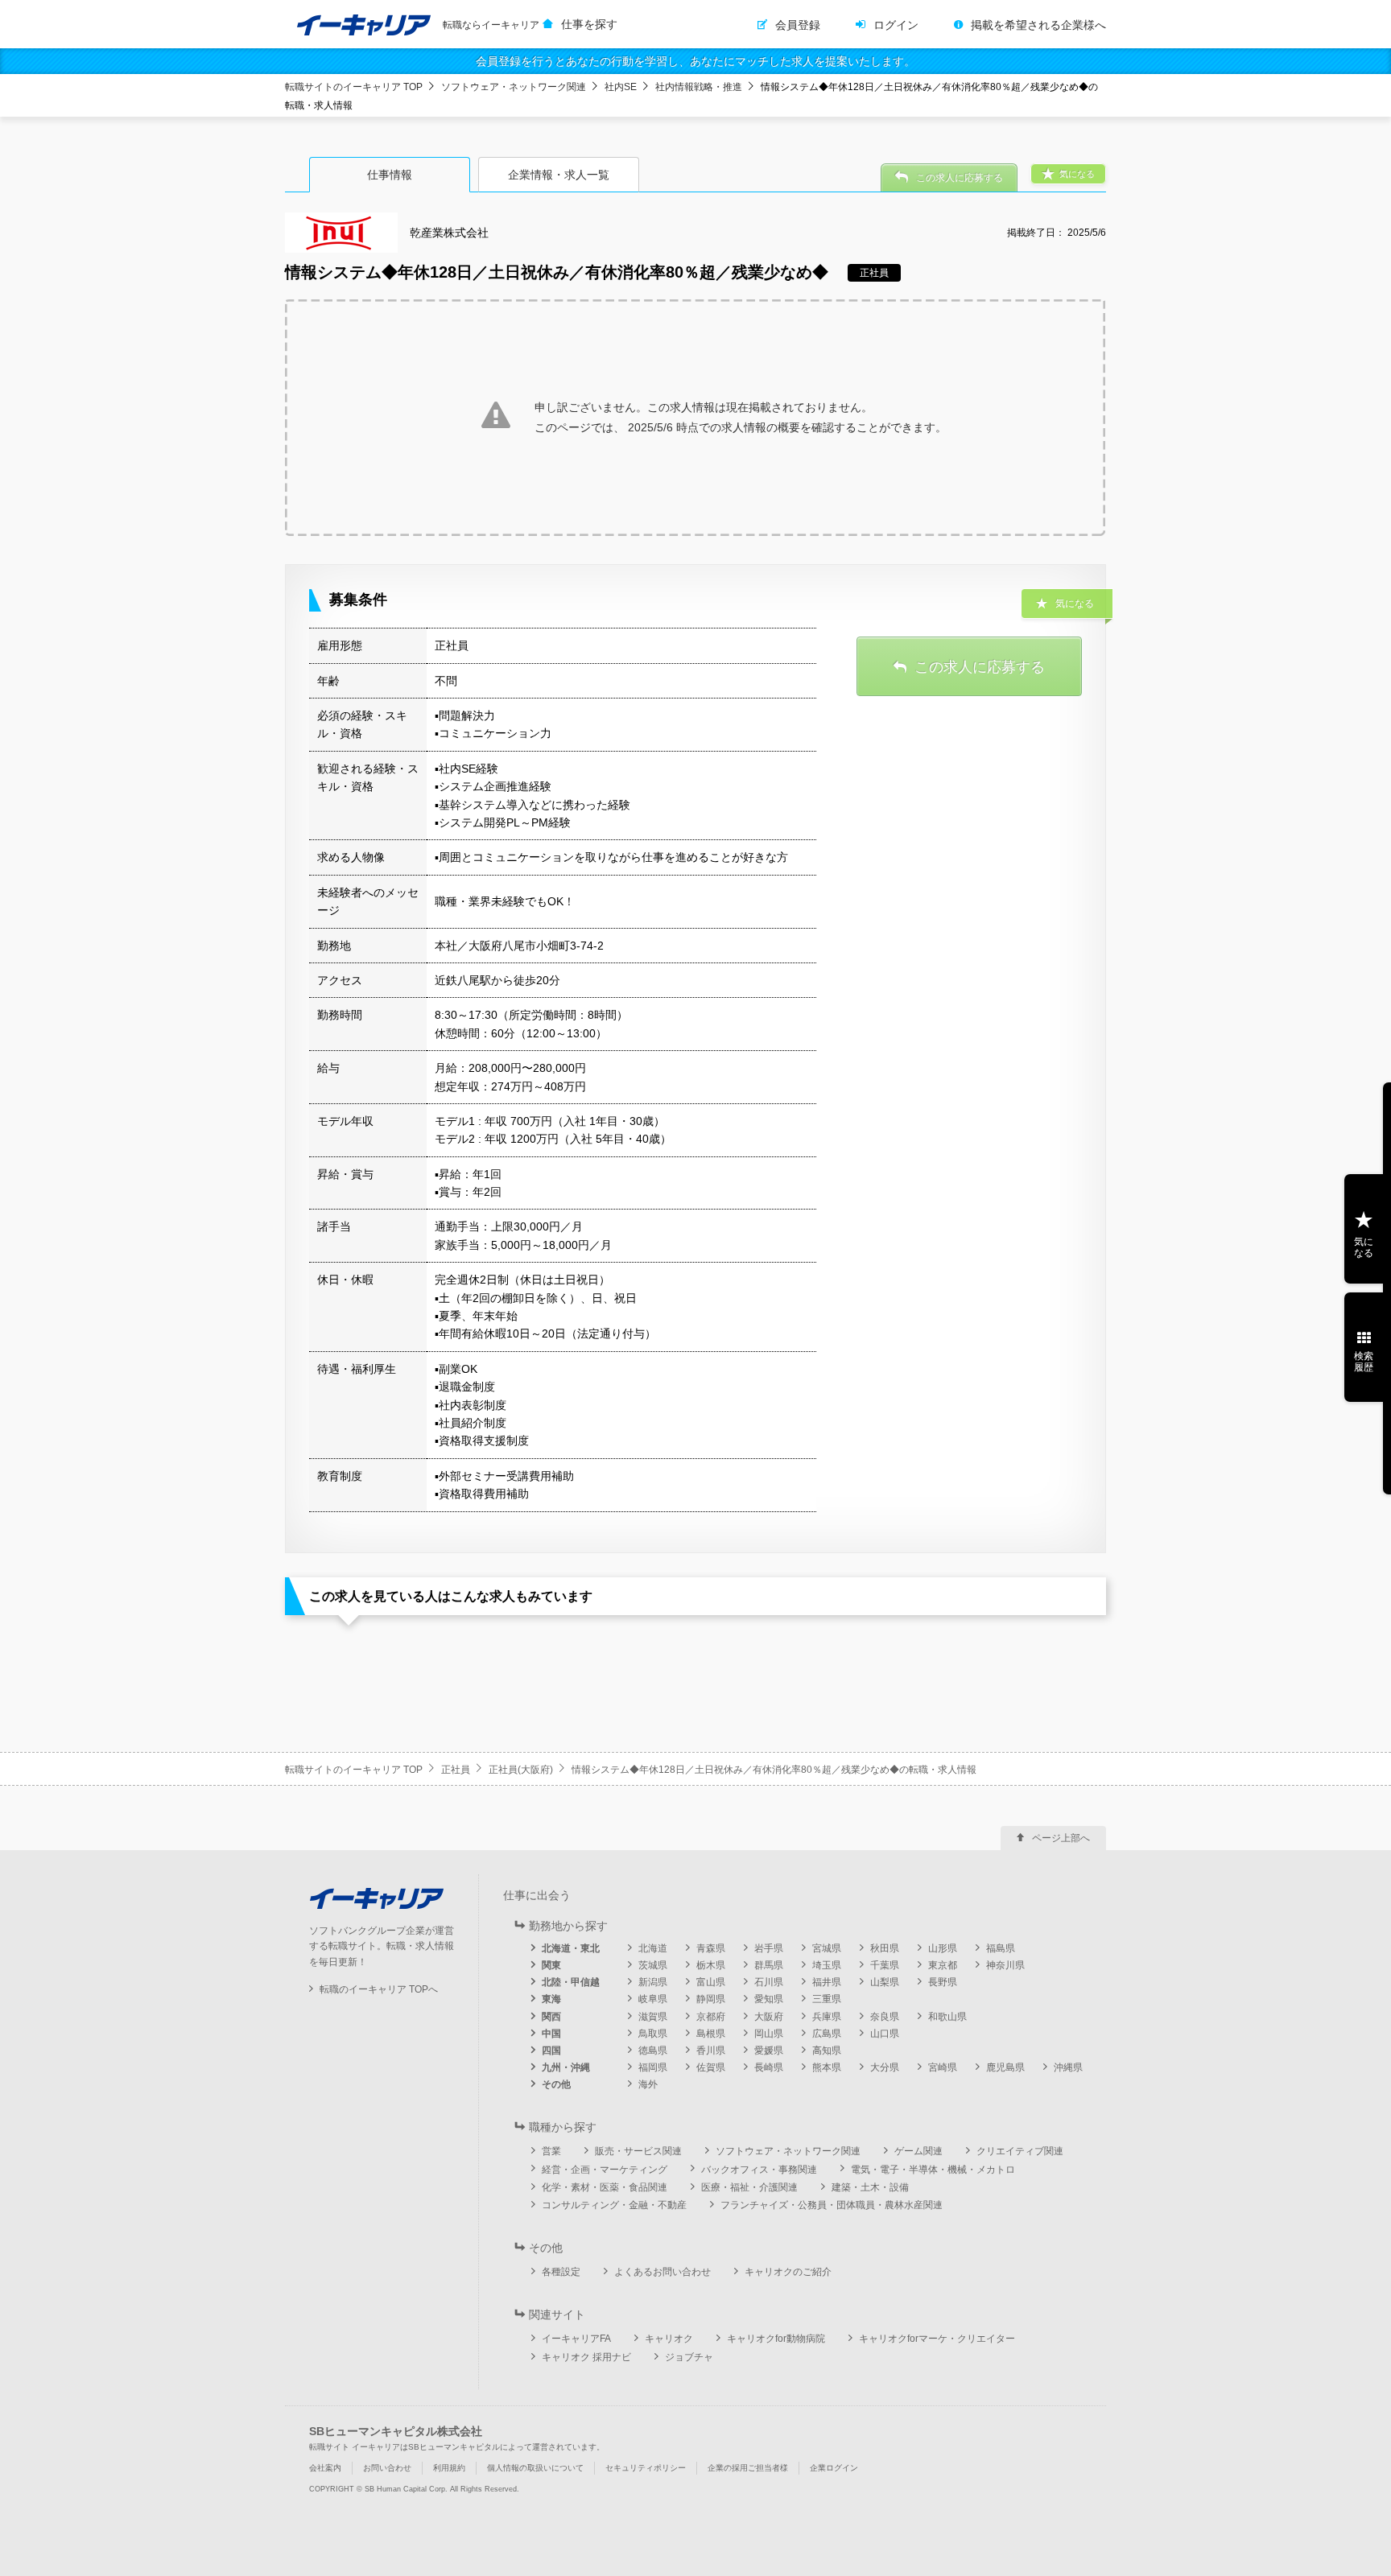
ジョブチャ (689, 2357)
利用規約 (449, 2468)
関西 (551, 2017)
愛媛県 (769, 2050)
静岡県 (711, 1999)
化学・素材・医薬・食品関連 (605, 2187)
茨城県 (653, 1965)
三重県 (827, 1999)
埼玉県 (827, 1965)
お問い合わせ (387, 2468)
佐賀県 (711, 2067)
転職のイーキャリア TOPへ (379, 1989)
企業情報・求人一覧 (559, 175)
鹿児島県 (1005, 2067)
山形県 (943, 1948)
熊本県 (827, 2067)
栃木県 (711, 1965)
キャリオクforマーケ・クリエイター (937, 2339)
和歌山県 (947, 2017)
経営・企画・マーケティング (605, 2170)
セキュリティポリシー (646, 2468)
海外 (648, 2084)
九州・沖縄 (566, 2067)
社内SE (621, 87)
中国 (551, 2034)
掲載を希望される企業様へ (1038, 25)
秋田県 (885, 1948)
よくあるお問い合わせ (662, 2272)
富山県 (711, 1982)
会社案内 (325, 2468)
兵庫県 (827, 2017)
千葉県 (885, 1965)
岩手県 (769, 1948)
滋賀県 (653, 2017)
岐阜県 (653, 1999)
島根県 (711, 2034)
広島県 (827, 2034)
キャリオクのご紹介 (788, 2272)
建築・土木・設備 (870, 2187)
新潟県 (653, 1982)
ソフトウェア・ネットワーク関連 (514, 87)
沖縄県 (1068, 2067)
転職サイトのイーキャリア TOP (354, 87)
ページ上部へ (1061, 1838)
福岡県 (653, 2067)
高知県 (827, 2050)
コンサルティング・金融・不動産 (614, 2205)
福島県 (1001, 1948)
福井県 (827, 1982)
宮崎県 (943, 2067)
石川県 (769, 1982)
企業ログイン (834, 2468)
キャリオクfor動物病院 (776, 2339)
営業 (551, 2151)
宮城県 (827, 1948)
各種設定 (561, 2272)
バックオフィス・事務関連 (759, 2170)
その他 (556, 2084)
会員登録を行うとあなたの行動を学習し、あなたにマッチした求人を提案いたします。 (695, 61)
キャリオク (669, 2339)
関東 (551, 1965)
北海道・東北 (571, 1948)
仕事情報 (390, 175)
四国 (551, 2050)
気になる (1364, 1247)
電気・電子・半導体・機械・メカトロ (933, 2170)
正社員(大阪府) (521, 1770)
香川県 (711, 2050)
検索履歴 (1364, 1362)
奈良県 (885, 2017)
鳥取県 (653, 2034)
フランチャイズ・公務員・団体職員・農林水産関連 (832, 2205)
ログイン (896, 25)
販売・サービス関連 (638, 2151)
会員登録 (798, 25)
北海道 (653, 1948)
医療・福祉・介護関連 (749, 2187)
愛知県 (769, 1999)
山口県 (885, 2034)
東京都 (943, 1965)
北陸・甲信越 (571, 1982)
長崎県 (769, 2067)
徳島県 (653, 2050)
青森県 (711, 1948)
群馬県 (769, 1965)
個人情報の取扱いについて (535, 2468)
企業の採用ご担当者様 (748, 2468)
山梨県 (885, 1982)
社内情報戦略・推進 (699, 87)
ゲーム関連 (918, 2151)
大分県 (885, 2067)
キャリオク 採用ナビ (586, 2357)
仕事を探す (589, 24)
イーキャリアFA (576, 2339)
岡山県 (769, 2034)
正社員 (456, 1770)
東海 (551, 1999)
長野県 (943, 1982)
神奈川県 (1005, 1965)
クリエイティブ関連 (1020, 2151)
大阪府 (769, 2017)
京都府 (711, 2017)
